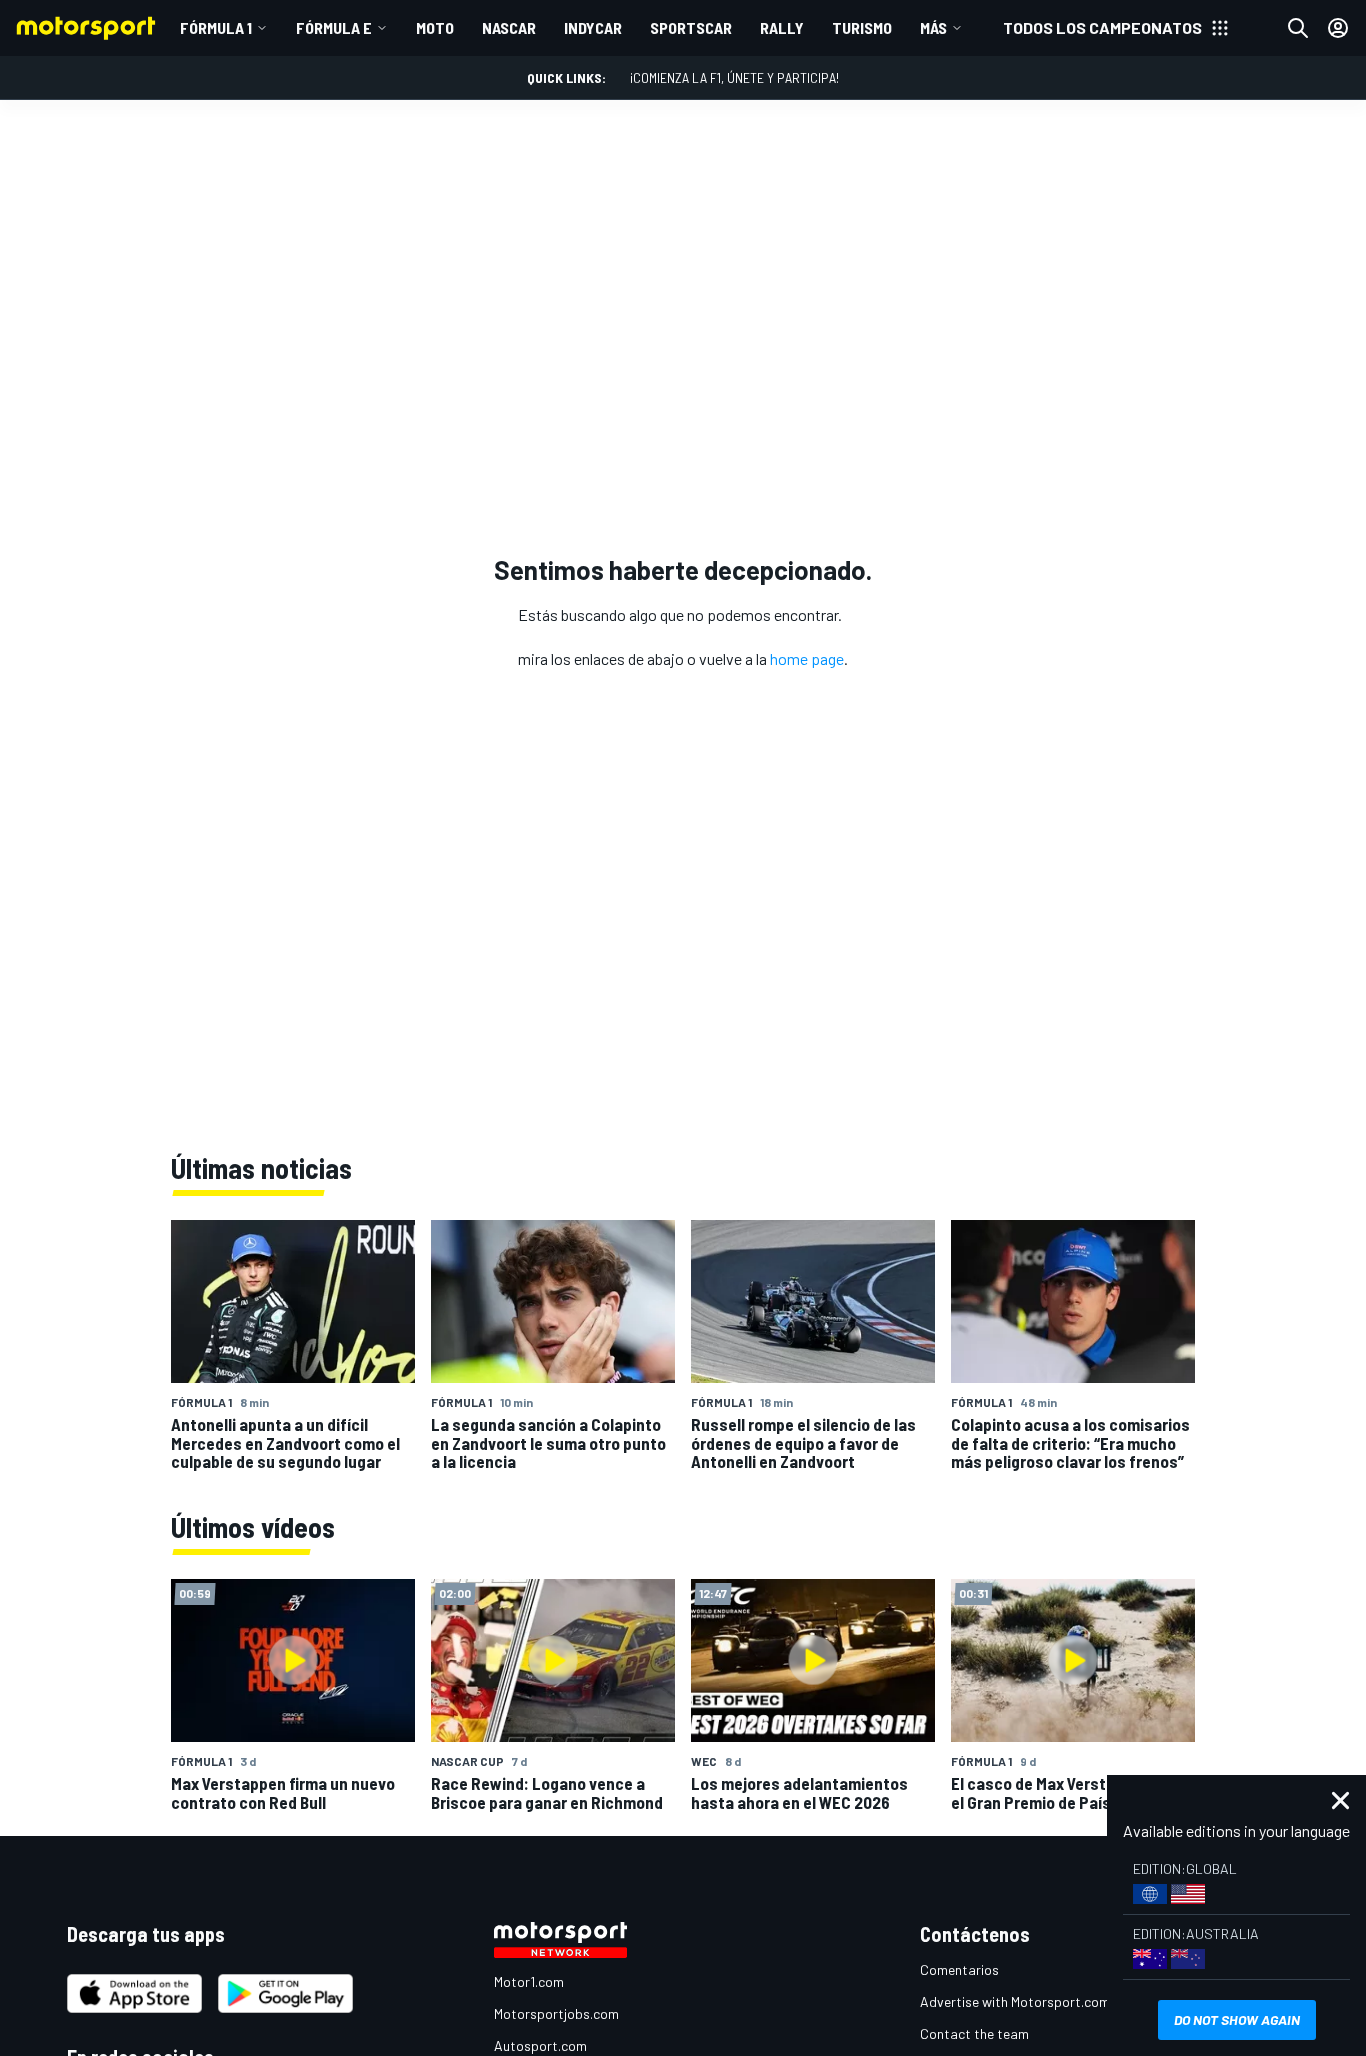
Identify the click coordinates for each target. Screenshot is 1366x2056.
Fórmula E (334, 27)
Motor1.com (529, 1981)
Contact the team (974, 2033)
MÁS (933, 27)
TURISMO (862, 27)
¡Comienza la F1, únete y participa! (734, 77)
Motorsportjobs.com (556, 2013)
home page (807, 658)
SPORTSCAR (691, 27)
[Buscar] (1298, 28)
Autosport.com (540, 2045)
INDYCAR (593, 27)
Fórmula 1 (216, 27)
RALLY (782, 27)
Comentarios (959, 1969)
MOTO (435, 27)
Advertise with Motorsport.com (1015, 2001)
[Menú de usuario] (1338, 28)
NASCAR (509, 27)
